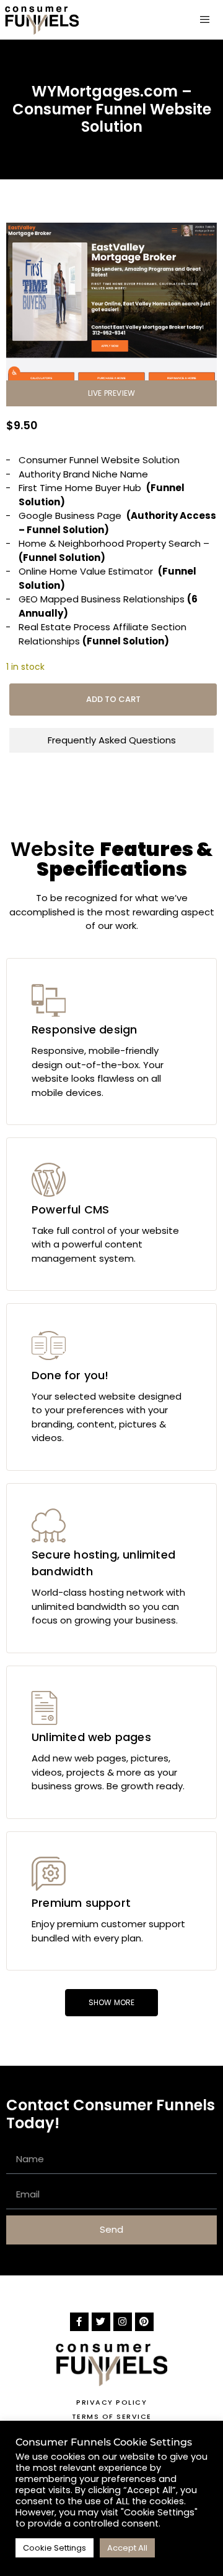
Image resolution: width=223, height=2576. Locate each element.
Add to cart (113, 699)
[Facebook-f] (79, 2322)
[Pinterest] (144, 2322)
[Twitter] (101, 2322)
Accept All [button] (127, 2548)
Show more (112, 2002)
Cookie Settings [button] (55, 2548)
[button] (111, 393)
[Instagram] (123, 2322)
